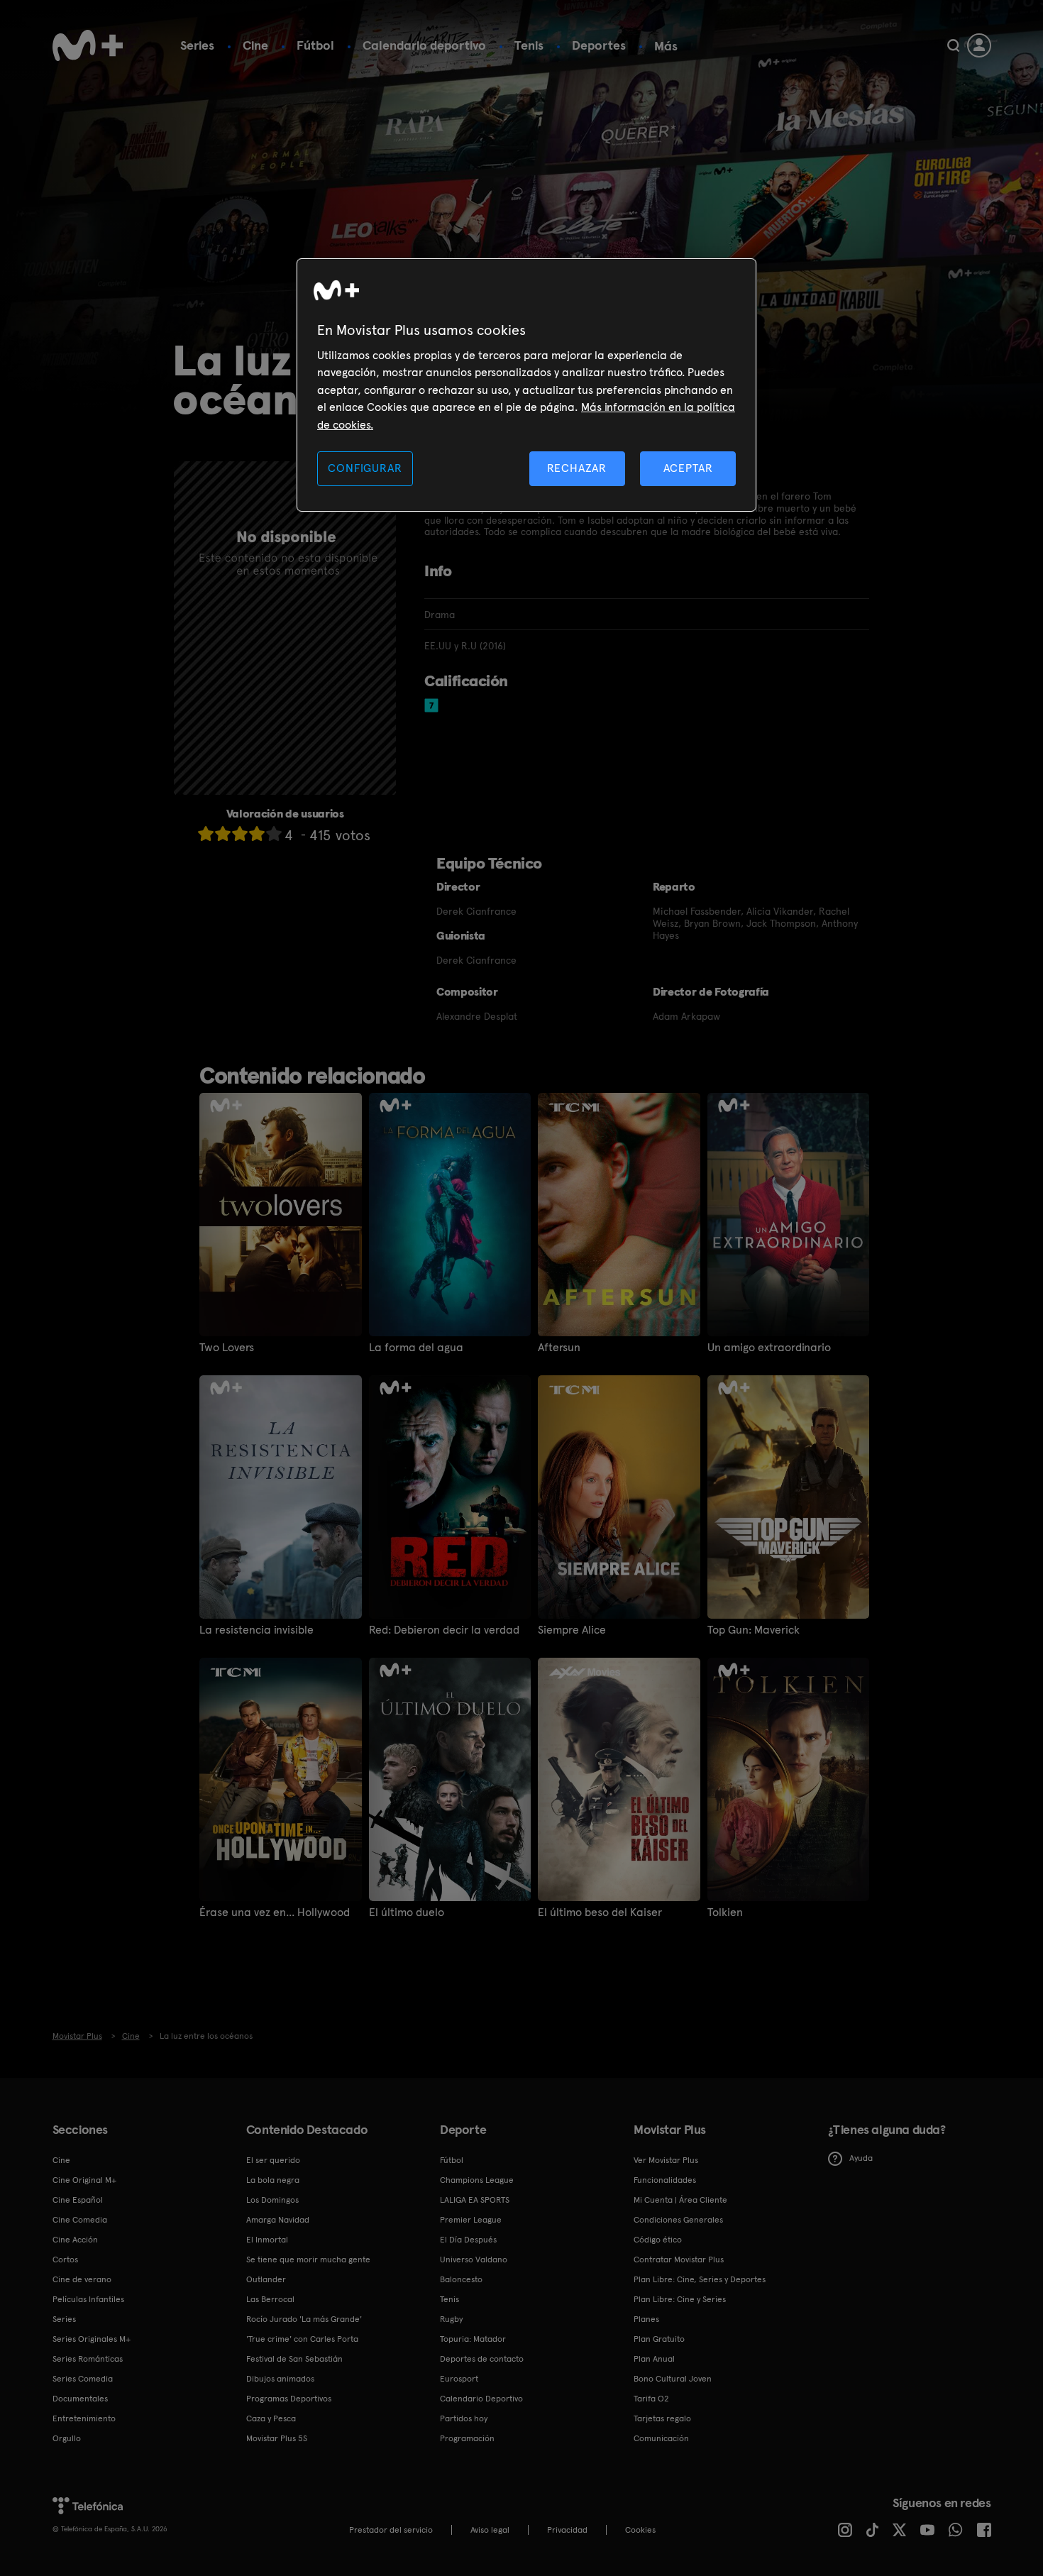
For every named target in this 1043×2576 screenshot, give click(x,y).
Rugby (451, 2319)
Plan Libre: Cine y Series (680, 2299)
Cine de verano (82, 2279)
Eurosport (459, 2379)
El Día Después (468, 2240)
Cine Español (78, 2200)
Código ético (658, 2240)
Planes (646, 2319)
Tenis (529, 45)
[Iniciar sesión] (979, 45)
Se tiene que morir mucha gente (308, 2259)
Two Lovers (227, 1348)
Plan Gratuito (659, 2339)
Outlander (266, 2279)
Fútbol (315, 45)
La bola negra (273, 2180)
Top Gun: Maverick (754, 1630)
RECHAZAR (577, 468)
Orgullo (67, 2438)
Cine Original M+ (84, 2180)
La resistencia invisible (256, 1630)
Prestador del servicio (391, 2530)
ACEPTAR (688, 468)
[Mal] (223, 833)
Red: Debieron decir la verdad (444, 1630)
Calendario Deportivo (481, 2399)
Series (197, 45)
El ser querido (273, 2160)
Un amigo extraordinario (769, 1348)
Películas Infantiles (88, 2299)
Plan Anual (654, 2359)
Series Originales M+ (92, 2339)
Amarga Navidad (278, 2220)
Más (666, 46)
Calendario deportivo (424, 45)
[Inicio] (88, 45)
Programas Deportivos (289, 2399)
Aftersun (559, 1348)
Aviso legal (490, 2530)
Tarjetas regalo (662, 2418)
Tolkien (725, 1912)
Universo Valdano (474, 2259)
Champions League (477, 2180)
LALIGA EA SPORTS (475, 2200)
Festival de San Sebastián (294, 2359)
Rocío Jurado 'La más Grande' (304, 2319)
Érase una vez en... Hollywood (275, 1912)
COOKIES (640, 2530)
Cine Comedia (80, 2220)
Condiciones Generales (678, 2220)
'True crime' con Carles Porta (302, 2339)
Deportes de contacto (482, 2359)
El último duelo (407, 1912)
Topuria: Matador (473, 2339)
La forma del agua (416, 1348)
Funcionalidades (665, 2180)
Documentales (80, 2399)
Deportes (599, 45)
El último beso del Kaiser (600, 1912)
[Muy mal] (206, 833)
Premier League (471, 2220)
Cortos (65, 2259)
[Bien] (257, 833)
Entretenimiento (84, 2418)
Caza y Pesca (271, 2418)
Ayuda (861, 2158)
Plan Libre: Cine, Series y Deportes (700, 2279)
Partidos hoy (464, 2418)
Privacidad (567, 2530)
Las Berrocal (270, 2299)
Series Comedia (83, 2379)
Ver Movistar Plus (666, 2160)
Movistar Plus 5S (277, 2438)
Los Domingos (272, 2200)
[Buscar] (953, 45)
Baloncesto (461, 2279)
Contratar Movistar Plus (679, 2259)
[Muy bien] (274, 833)
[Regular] (240, 833)
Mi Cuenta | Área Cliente (680, 2200)
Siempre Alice (572, 1630)
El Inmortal (267, 2240)
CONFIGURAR (365, 468)
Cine (255, 45)
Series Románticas (88, 2359)
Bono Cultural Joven (673, 2379)
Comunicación (661, 2438)
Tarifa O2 (651, 2399)
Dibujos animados (280, 2379)
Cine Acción (75, 2240)
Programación (467, 2438)
